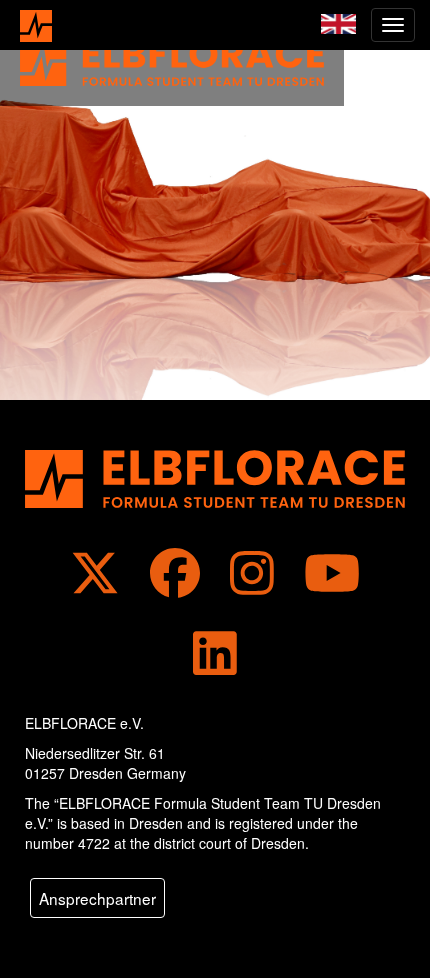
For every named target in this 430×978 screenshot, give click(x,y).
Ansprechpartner (97, 898)
